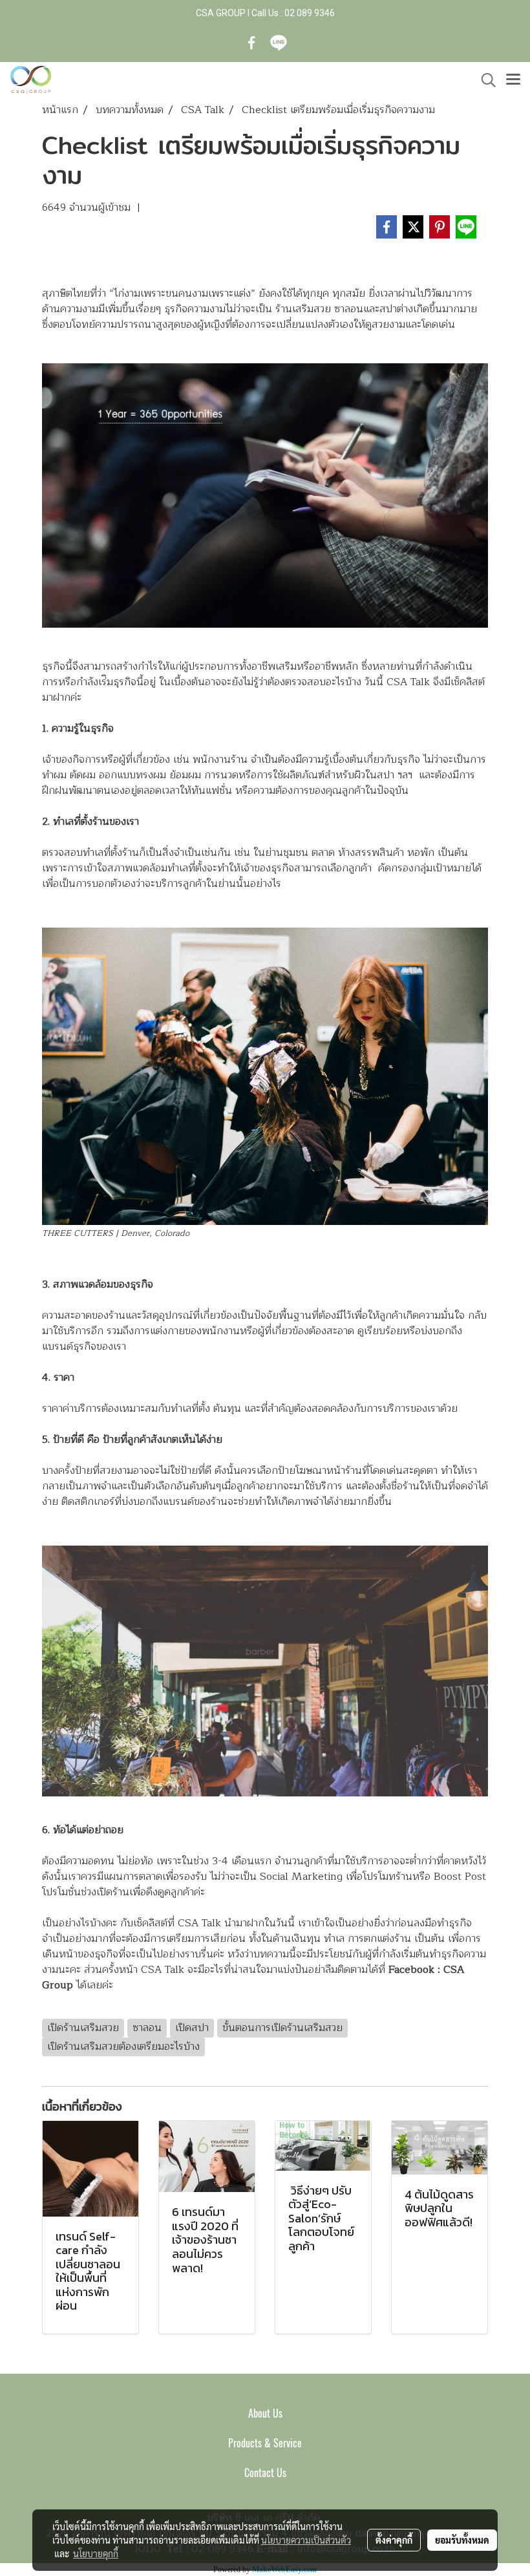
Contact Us (265, 2473)
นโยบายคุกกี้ (96, 2553)
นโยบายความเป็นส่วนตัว (306, 2540)
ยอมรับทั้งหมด (462, 2540)
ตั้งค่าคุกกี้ (394, 2540)
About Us (265, 2413)
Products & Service (265, 2443)
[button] (484, 80)
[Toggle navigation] (513, 80)
